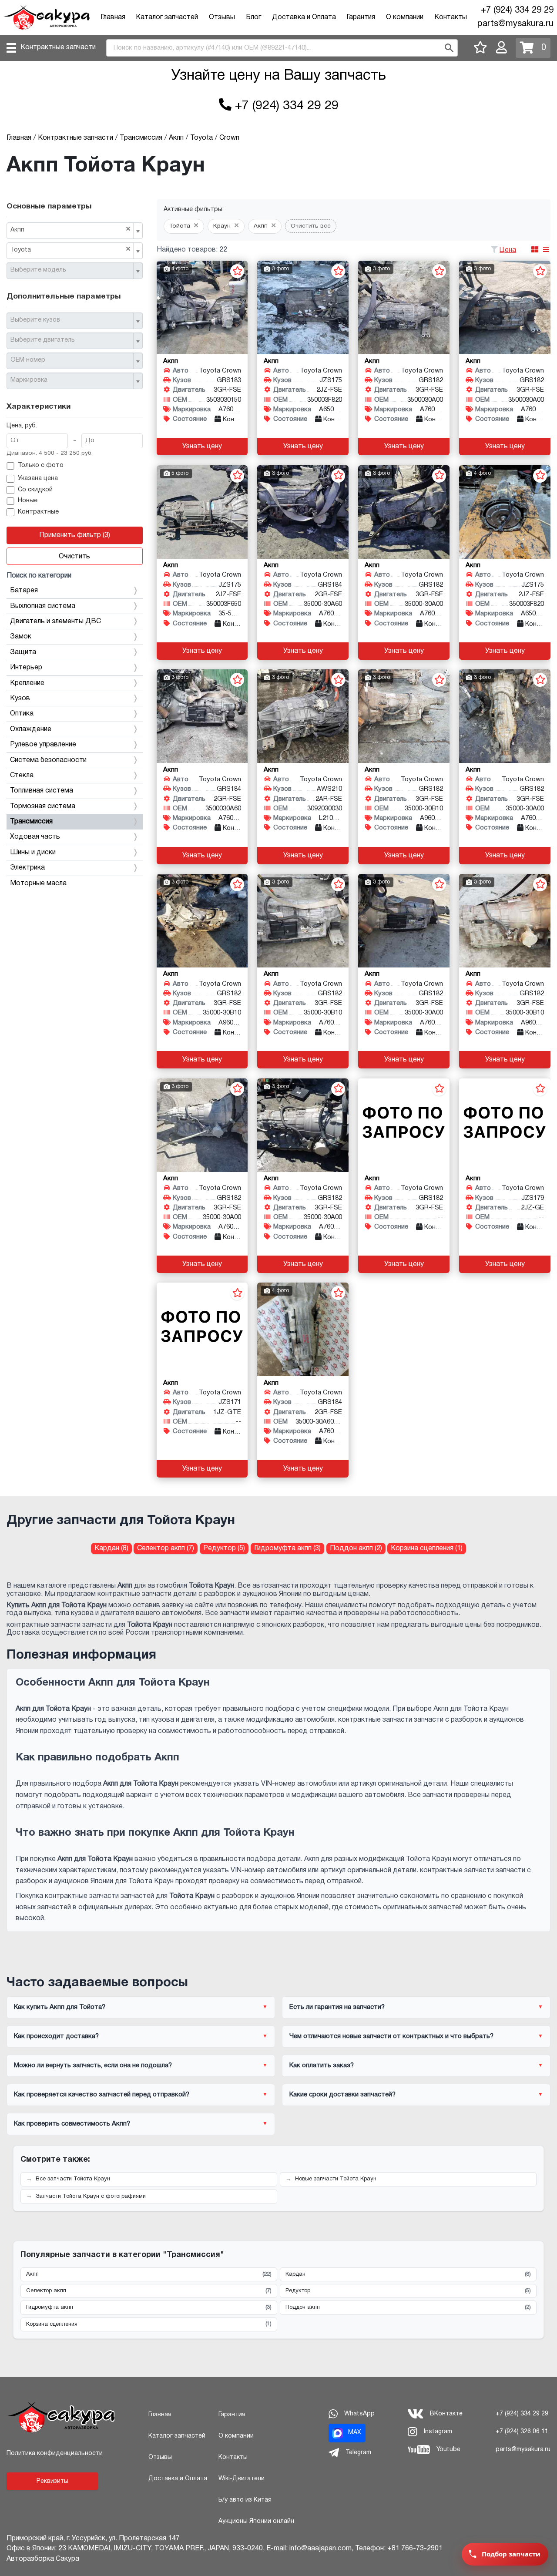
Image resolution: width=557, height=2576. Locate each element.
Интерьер (26, 668)
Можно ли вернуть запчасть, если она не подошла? (93, 2066)
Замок (21, 637)
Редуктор (408, 2291)
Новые (28, 501)
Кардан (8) (111, 1548)
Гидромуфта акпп (149, 2307)
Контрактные (38, 512)
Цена (508, 250)
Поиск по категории (39, 576)
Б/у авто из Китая (245, 2500)
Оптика (22, 714)
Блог (253, 17)
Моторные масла (38, 883)
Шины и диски (33, 853)
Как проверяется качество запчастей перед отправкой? (102, 2095)
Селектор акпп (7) (166, 1548)
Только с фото (41, 465)
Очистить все (311, 226)
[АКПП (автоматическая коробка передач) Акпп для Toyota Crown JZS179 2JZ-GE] (505, 1125)
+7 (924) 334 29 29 (517, 10)
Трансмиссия (31, 822)
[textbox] (71, 270)
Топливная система (42, 791)
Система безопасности (48, 760)
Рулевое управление (43, 745)
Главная (113, 17)
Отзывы (222, 17)
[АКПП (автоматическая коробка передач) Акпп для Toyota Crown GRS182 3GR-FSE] (404, 307)
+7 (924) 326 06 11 (522, 2432)
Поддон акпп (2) (356, 1548)
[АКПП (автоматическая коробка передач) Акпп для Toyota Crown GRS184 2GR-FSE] (303, 512)
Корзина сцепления (149, 2324)
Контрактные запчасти (58, 47)
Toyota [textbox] (70, 249)
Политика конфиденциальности (55, 2453)
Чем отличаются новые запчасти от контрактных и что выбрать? (391, 2036)
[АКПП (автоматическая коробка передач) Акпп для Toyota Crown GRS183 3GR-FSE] (202, 307)
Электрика (27, 868)
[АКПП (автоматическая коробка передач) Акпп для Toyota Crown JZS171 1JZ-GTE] (202, 1329)
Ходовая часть (35, 837)
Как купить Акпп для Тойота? (60, 2007)
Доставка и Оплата (304, 17)
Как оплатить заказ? (322, 2066)
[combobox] (75, 231)
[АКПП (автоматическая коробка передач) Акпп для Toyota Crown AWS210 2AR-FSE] (303, 716)
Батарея (24, 591)
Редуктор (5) (224, 1548)
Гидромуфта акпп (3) (287, 1548)
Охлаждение (31, 729)
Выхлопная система (43, 606)
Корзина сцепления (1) (427, 1548)
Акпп (149, 2274)
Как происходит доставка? (56, 2036)
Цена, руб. (22, 426)
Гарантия (361, 17)
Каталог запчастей (167, 17)
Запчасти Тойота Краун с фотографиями (91, 2196)
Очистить (74, 557)
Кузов (20, 699)
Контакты (451, 17)
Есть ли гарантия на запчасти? (337, 2007)
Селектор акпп (149, 2291)
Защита (23, 652)
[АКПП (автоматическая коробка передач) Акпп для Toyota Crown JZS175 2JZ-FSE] (303, 307)
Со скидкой (35, 490)
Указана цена (38, 479)
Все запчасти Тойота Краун (73, 2179)
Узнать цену (202, 447)
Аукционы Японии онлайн (256, 2521)
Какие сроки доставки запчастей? (342, 2095)
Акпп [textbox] (70, 229)
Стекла (22, 776)
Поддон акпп (408, 2307)
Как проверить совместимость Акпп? (72, 2124)
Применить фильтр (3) (75, 535)
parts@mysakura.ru (515, 24)
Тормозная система (43, 806)
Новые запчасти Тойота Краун (336, 2179)
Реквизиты (52, 2481)
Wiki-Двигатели (242, 2479)
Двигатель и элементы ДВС (55, 621)
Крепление (27, 683)
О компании (405, 17)
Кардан (408, 2274)
